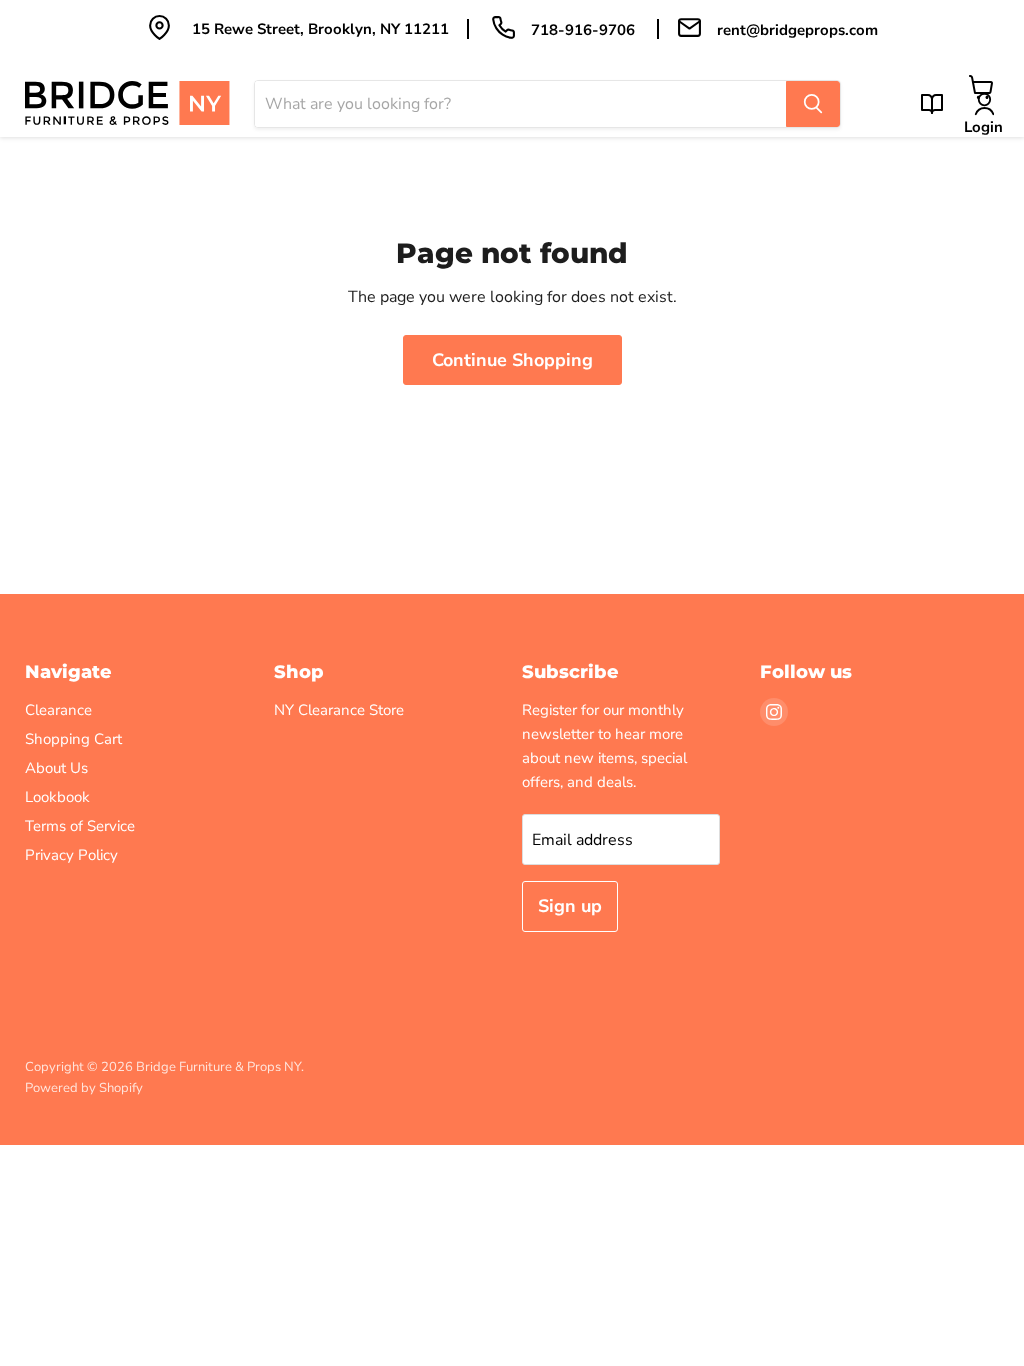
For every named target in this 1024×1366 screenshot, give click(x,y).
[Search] (813, 104)
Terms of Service (80, 826)
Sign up (570, 906)
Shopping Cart (73, 739)
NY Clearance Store (339, 710)
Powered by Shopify (84, 1088)
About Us (56, 768)
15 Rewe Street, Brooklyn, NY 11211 (320, 29)
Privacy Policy (71, 855)
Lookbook (57, 797)
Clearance (58, 710)
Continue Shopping (512, 360)
